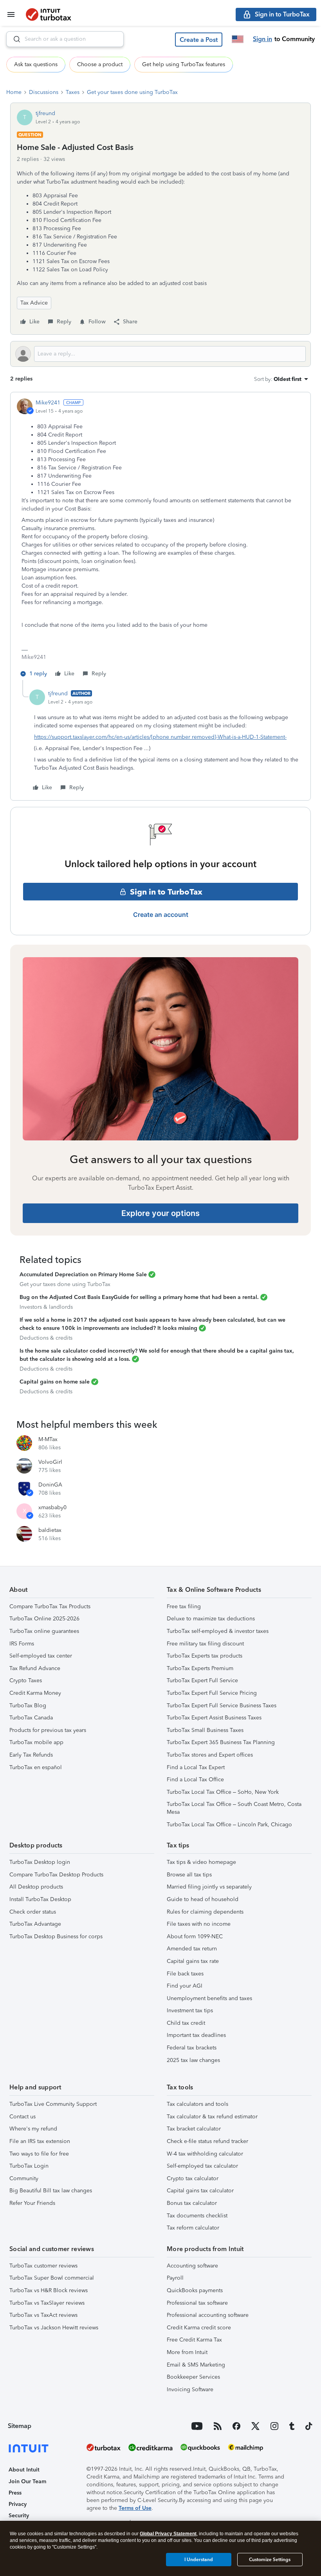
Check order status (33, 1912)
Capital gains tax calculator (200, 2191)
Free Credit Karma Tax (194, 2340)
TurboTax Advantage (35, 1924)
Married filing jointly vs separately (209, 1887)
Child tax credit (186, 2023)
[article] (160, 539)
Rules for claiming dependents (205, 1912)
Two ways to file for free (39, 2154)
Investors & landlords (46, 1307)
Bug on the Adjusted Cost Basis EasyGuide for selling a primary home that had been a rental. (139, 1297)
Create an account (161, 915)
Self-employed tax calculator (202, 2166)
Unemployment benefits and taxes (209, 1998)
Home (14, 92)
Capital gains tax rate (193, 1961)
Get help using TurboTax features (184, 64)
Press (15, 2493)
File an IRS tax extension (40, 2141)
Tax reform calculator (193, 2228)
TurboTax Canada (31, 1718)
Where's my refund (33, 2129)
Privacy (18, 2504)
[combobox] (65, 39)
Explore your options (160, 1213)
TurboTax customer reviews (43, 2266)
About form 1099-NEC (195, 1937)
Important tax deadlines (196, 2035)
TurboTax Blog (28, 1706)
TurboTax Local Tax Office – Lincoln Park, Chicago (229, 1825)
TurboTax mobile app (36, 1742)
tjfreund (45, 113)
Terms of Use (135, 2508)
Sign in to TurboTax (166, 892)
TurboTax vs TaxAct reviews (43, 2315)
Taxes (73, 92)
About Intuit (24, 2470)
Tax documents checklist (197, 2216)
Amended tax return (192, 1949)
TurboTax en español (36, 1767)
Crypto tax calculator (193, 2178)
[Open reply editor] (160, 354)
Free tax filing (184, 1606)
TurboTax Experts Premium (200, 1668)
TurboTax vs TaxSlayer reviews (47, 2303)
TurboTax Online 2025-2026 (44, 1619)
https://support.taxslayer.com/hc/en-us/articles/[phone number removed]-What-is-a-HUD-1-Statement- (160, 737)
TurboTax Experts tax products (205, 1656)
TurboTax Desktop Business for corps (56, 1937)
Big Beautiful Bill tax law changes (51, 2191)
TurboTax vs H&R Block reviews (49, 2290)
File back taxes (185, 1974)
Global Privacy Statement (168, 2534)
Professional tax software (197, 2303)
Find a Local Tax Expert (196, 1767)
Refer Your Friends (32, 2203)
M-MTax (48, 1439)
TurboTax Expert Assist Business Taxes (214, 1718)
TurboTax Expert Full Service (202, 1680)
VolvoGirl (50, 1462)
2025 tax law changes (193, 2060)
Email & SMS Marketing (196, 2365)
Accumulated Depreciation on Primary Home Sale (83, 1274)
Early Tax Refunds (31, 1755)
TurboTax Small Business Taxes (205, 1730)
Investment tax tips (190, 2010)
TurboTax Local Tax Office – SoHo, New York (223, 1792)
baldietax (50, 1530)
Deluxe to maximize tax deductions (211, 1619)
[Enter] (14, 39)
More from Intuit (187, 2352)
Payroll (175, 2278)
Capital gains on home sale (55, 1382)
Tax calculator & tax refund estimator (212, 2117)
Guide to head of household (203, 1899)
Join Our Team (27, 2481)
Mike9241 (48, 403)
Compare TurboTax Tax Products (50, 1606)
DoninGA (50, 1485)
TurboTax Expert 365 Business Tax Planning (221, 1742)
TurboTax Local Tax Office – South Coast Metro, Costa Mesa (234, 1808)
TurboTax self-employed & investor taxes (218, 1631)
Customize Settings (270, 2560)
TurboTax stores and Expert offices (210, 1755)
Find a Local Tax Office (195, 1780)
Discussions (44, 92)
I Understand (199, 2560)
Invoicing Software (190, 2389)
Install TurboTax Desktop (40, 1899)
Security (19, 2516)
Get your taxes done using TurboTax (132, 92)
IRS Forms (22, 1644)
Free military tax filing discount (205, 1644)
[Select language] (238, 39)
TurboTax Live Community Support (53, 2104)
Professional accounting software (208, 2315)
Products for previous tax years (48, 1730)
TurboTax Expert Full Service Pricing (212, 1693)
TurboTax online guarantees (44, 1631)
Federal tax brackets (192, 2048)
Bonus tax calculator (192, 2203)
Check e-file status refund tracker (207, 2141)
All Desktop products (36, 1887)
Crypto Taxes (26, 1680)
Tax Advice (34, 303)
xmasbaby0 (52, 1507)
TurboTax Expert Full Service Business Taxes (222, 1706)
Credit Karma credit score (199, 2328)
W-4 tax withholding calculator (205, 2154)
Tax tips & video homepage (201, 1862)
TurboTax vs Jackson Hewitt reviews (54, 2328)
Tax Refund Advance (35, 1668)
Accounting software (192, 2266)
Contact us (23, 2117)
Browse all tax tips (189, 1875)
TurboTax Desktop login (40, 1862)
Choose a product (100, 64)
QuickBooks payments (195, 2290)
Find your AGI (185, 1986)
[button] (199, 40)
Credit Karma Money (35, 1693)
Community (24, 2178)
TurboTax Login (29, 2166)
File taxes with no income (199, 1924)
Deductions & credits (46, 1338)
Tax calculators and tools (197, 2104)
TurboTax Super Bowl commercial (52, 2278)
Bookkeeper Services (193, 2377)
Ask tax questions (36, 64)
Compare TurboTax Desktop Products (56, 1875)
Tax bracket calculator (194, 2129)
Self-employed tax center (41, 1656)
